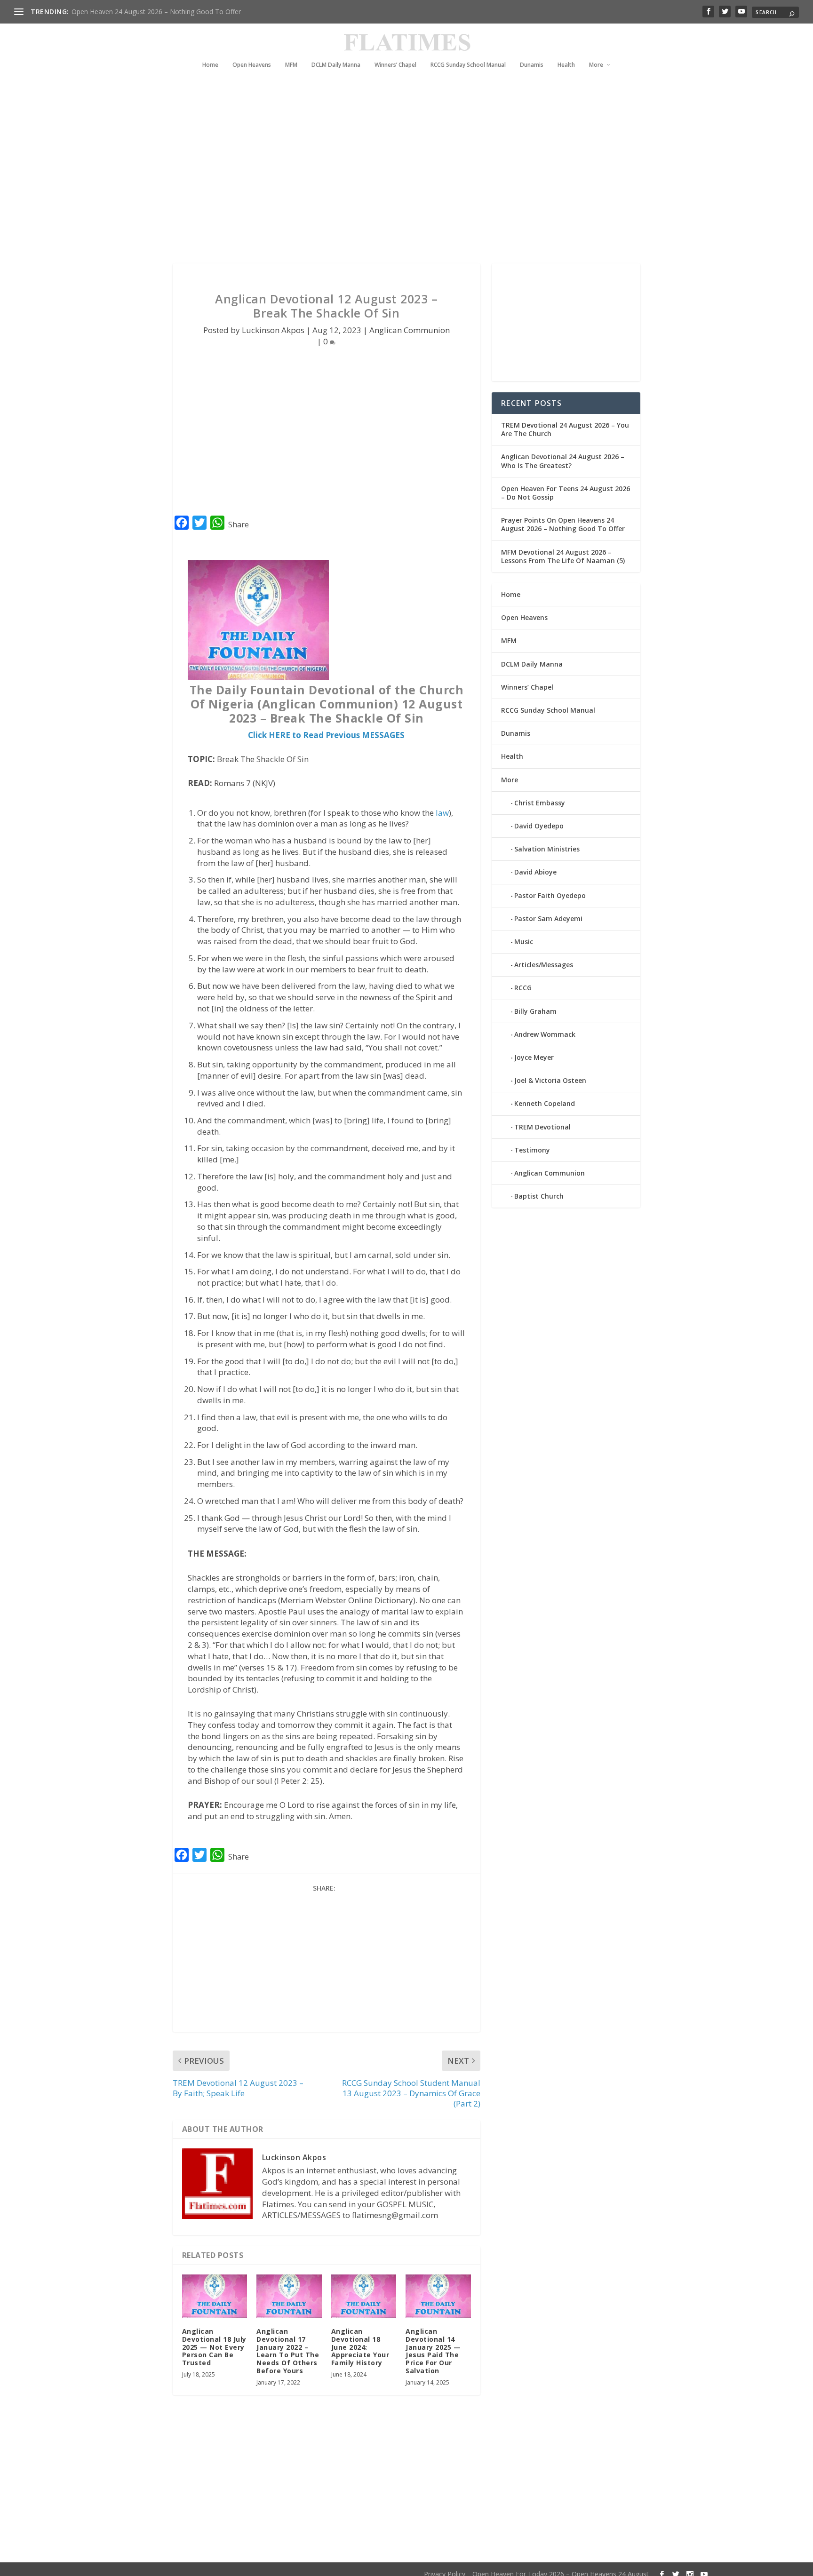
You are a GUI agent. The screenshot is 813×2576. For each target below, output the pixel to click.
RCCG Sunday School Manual (468, 65)
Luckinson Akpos (273, 330)
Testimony (532, 1150)
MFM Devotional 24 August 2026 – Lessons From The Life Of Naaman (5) (563, 556)
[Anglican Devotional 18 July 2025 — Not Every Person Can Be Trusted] (215, 2296)
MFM (291, 65)
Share (239, 525)
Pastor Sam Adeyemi (548, 918)
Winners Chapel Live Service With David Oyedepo (146, 12)
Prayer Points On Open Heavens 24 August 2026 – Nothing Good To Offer (563, 524)
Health (566, 65)
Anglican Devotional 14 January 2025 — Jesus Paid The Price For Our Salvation (433, 2351)
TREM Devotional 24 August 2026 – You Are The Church (565, 429)
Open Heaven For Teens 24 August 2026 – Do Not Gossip (566, 493)
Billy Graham (535, 1011)
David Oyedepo (539, 826)
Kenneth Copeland (545, 1103)
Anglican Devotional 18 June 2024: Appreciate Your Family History (360, 2347)
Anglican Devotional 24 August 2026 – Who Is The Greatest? (563, 461)
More (596, 65)
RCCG (523, 988)
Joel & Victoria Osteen (550, 1080)
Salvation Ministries (547, 849)
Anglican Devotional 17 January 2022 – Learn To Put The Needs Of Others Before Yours (288, 2351)
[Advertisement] (388, 179)
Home (210, 65)
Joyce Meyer (534, 1057)
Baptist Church (539, 1196)
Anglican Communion (410, 330)
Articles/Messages (544, 965)
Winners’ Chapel (395, 65)
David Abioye (535, 872)
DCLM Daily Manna (336, 65)
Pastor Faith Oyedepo (550, 895)
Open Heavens (252, 65)
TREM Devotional (542, 1127)
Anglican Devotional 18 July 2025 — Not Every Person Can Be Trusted (214, 2347)
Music (524, 942)
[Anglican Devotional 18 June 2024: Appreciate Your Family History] (364, 2296)
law (442, 813)
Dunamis (532, 65)
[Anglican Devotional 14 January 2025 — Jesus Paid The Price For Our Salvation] (438, 2296)
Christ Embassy (540, 803)
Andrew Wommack (545, 1034)
